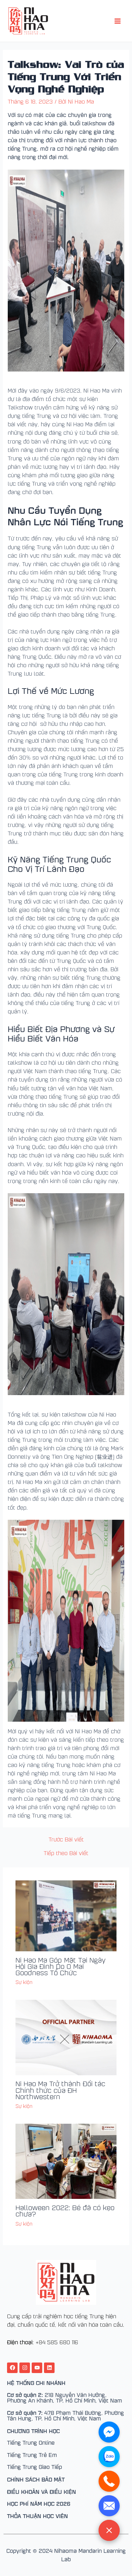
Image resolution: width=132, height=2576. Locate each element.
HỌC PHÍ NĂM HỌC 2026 (39, 2503)
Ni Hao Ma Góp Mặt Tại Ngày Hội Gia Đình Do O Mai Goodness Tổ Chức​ (61, 1966)
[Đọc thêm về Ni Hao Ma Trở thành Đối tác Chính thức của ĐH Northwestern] (66, 2037)
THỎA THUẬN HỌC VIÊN (37, 2516)
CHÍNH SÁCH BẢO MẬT (36, 2479)
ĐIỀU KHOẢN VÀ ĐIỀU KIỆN (42, 2491)
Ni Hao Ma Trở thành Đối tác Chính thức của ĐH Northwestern (60, 2090)
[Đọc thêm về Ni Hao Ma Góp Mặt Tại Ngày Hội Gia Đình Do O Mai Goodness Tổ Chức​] (66, 1915)
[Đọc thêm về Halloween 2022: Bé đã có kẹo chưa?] (66, 2161)
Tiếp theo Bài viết (66, 1853)
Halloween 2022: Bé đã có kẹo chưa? (65, 2210)
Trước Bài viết (66, 1839)
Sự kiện (24, 1982)
